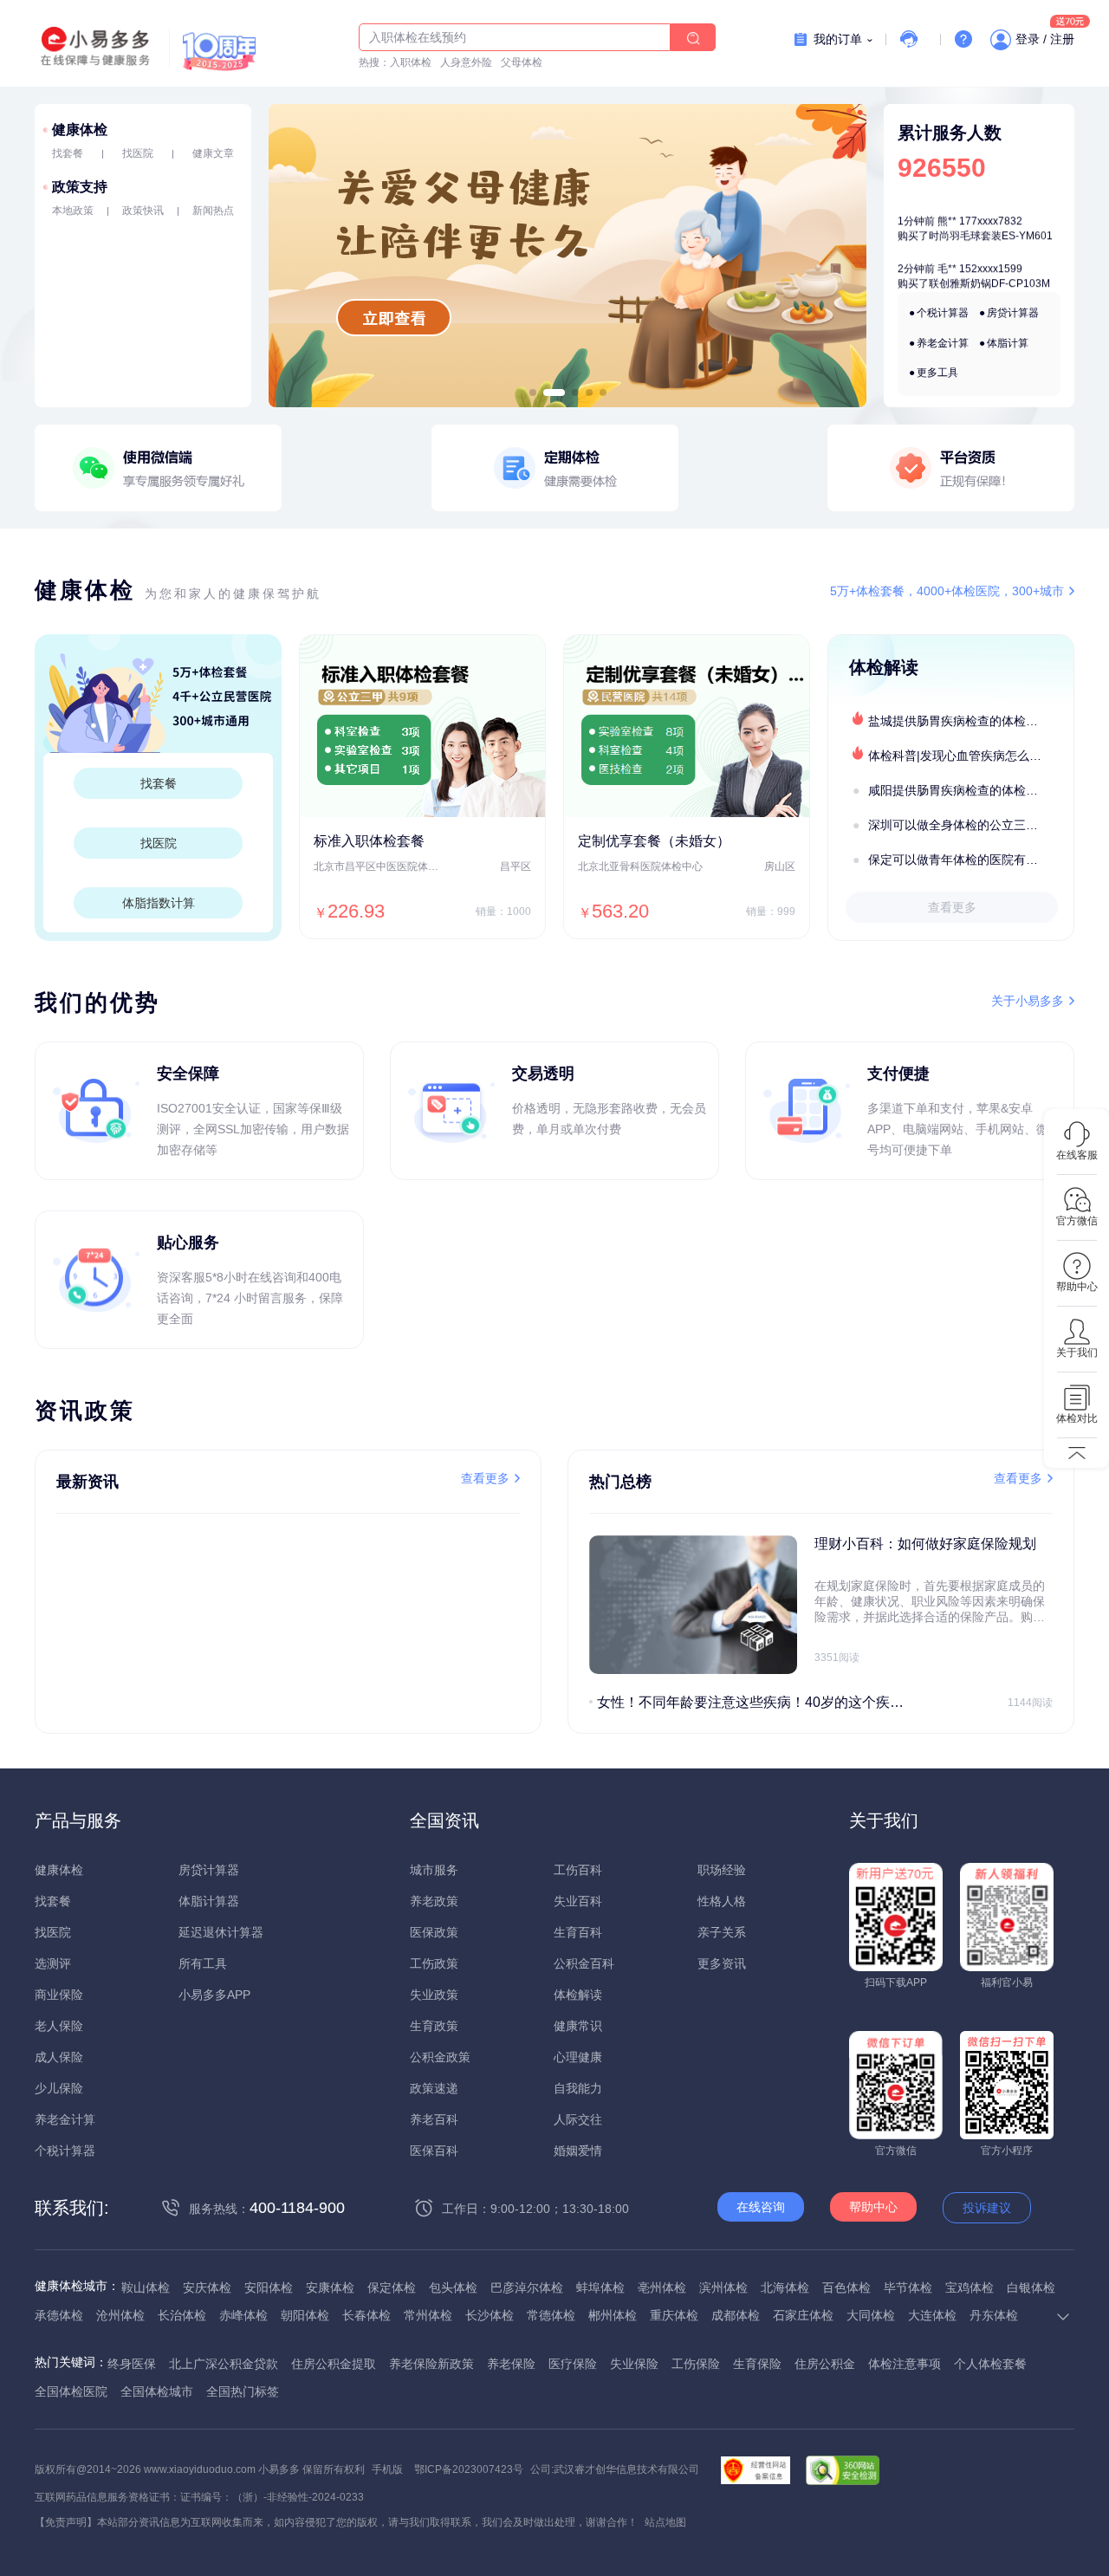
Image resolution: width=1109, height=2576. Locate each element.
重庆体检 (674, 2315)
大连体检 (932, 2315)
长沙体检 (490, 2315)
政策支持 (80, 187)
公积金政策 (440, 2057)
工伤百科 (578, 1870)
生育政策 (434, 2026)
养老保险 (511, 2364)
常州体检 (428, 2315)
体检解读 (578, 1995)
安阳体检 (269, 2287)
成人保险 (59, 2057)
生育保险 (757, 2364)
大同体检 (871, 2315)
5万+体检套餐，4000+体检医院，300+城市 (947, 591)
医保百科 (434, 2151)
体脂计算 (1008, 343)
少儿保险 (59, 2088)
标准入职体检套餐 (369, 841)
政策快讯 (143, 211)
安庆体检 (207, 2287)
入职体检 (411, 62)
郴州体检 (613, 2315)
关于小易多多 (1028, 1001)
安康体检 (330, 2287)
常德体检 (551, 2315)
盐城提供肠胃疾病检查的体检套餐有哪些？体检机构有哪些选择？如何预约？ (970, 721)
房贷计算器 (1013, 313)
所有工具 (203, 1963)
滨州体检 (723, 2287)
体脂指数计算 (159, 903)
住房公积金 (825, 2364)
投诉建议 (987, 2208)
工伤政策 (434, 1963)
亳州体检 (662, 2287)
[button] (533, 393)
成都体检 (736, 2315)
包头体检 (453, 2287)
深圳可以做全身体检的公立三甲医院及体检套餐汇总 (970, 825)
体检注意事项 (905, 2364)
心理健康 (578, 2057)
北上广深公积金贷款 (224, 2364)
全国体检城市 (157, 2391)
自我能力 (578, 2088)
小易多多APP (214, 1995)
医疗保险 (573, 2364)
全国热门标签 (243, 2391)
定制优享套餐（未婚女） (654, 841)
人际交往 (578, 2119)
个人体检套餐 (990, 2364)
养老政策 (434, 1901)
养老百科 (434, 2119)
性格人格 (722, 1901)
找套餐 (68, 153)
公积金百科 (584, 1963)
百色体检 (846, 2287)
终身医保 (132, 2364)
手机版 (387, 2469)
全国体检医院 (71, 2391)
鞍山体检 (146, 2287)
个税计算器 (943, 313)
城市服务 (434, 1870)
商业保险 (59, 1995)
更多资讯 (722, 1963)
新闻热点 (213, 211)
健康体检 (80, 130)
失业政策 (434, 1995)
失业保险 (634, 2364)
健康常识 (578, 2026)
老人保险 (59, 2026)
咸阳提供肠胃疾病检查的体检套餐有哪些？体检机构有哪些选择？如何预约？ (970, 790)
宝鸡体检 (970, 2287)
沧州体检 (120, 2315)
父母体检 (522, 62)
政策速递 (434, 2088)
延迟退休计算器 (221, 1932)
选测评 (53, 1963)
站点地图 (665, 2522)
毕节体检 (908, 2287)
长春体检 (366, 2315)
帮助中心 (873, 2207)
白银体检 (1031, 2287)
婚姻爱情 (578, 2151)
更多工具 (937, 373)
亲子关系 (722, 1932)
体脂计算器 (209, 1901)
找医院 (138, 153)
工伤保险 (696, 2364)
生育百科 (578, 1932)
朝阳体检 (305, 2315)
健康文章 (213, 153)
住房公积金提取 (334, 2364)
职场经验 (722, 1870)
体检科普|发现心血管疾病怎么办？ (961, 756)
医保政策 (434, 1932)
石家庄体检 (803, 2315)
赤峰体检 (243, 2315)
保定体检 (392, 2287)
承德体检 (59, 2315)
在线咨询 (761, 2207)
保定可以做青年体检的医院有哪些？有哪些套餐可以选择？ (970, 860)
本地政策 (73, 211)
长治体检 (182, 2315)
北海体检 (785, 2287)
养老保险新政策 (431, 2364)
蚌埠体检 (600, 2287)
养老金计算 (943, 343)
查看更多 (952, 907)
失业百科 (578, 1901)
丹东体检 (994, 2315)
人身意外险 (466, 62)
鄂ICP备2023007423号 (469, 2469)
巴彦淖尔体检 (527, 2287)
